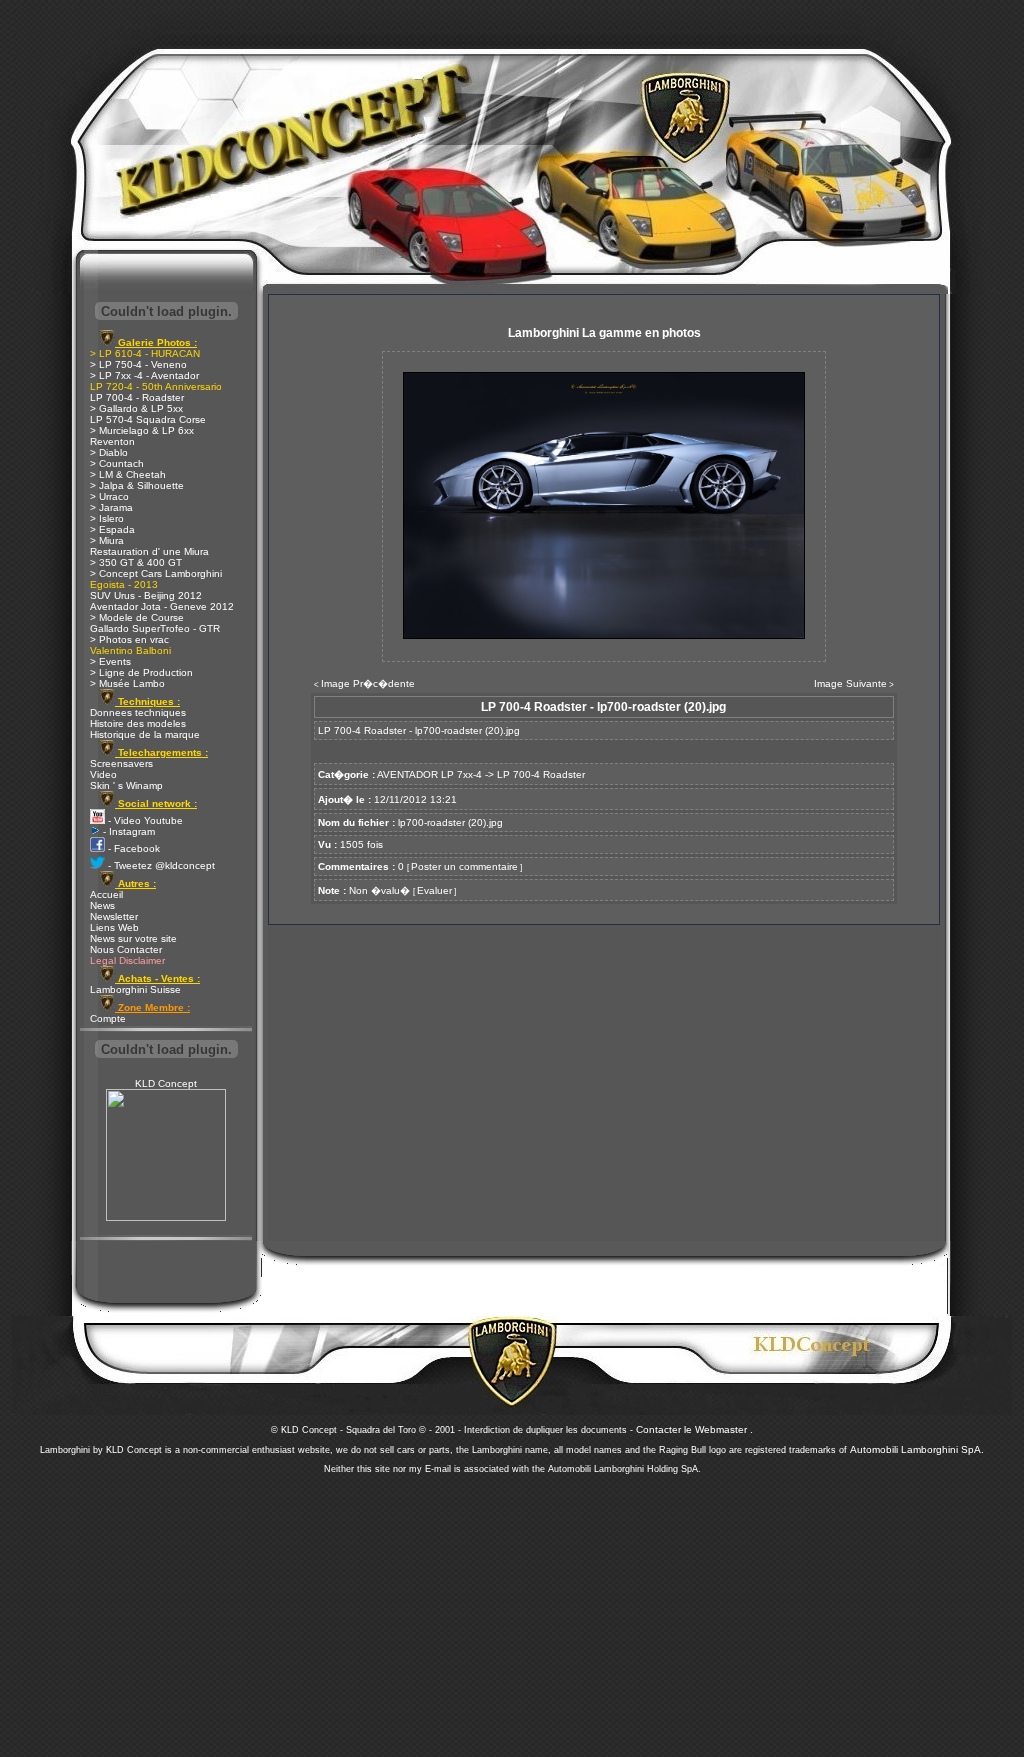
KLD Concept (166, 1083)
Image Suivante (850, 683)
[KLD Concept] (166, 1217)
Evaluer (434, 890)
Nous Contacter (126, 949)
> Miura (107, 540)
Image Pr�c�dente (368, 683)
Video (103, 774)
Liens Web (114, 927)
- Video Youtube (144, 820)
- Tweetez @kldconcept (160, 865)
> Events (110, 661)
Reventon (112, 441)
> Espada (112, 529)
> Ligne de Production (141, 672)
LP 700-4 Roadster (541, 774)
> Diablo (109, 452)
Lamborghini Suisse (135, 989)
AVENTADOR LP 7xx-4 (429, 774)
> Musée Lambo (127, 683)
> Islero (107, 518)
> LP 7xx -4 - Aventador (144, 375)
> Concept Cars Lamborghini (156, 573)
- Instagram (127, 831)
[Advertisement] (512, 1610)
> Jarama (111, 507)
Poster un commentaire (464, 866)
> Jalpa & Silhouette (137, 485)
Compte (108, 1018)
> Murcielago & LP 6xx (142, 430)
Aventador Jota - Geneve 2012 (162, 606)
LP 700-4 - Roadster (137, 397)
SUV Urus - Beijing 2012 (146, 595)
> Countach (117, 463)
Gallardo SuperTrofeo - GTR (155, 628)
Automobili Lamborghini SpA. (917, 1449)
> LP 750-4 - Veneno (138, 364)
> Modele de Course (137, 617)
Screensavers (121, 763)
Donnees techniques (138, 712)
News (102, 905)
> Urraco (109, 496)
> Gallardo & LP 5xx (136, 408)
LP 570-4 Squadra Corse (148, 419)
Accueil (106, 894)
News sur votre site (133, 938)
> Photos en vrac (129, 639)
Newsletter (114, 916)
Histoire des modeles (138, 723)
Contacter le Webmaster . (694, 1429)
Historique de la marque (145, 734)
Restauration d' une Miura (149, 551)
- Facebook (132, 848)
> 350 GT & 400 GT (136, 562)
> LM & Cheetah (128, 474)
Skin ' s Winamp (126, 785)
